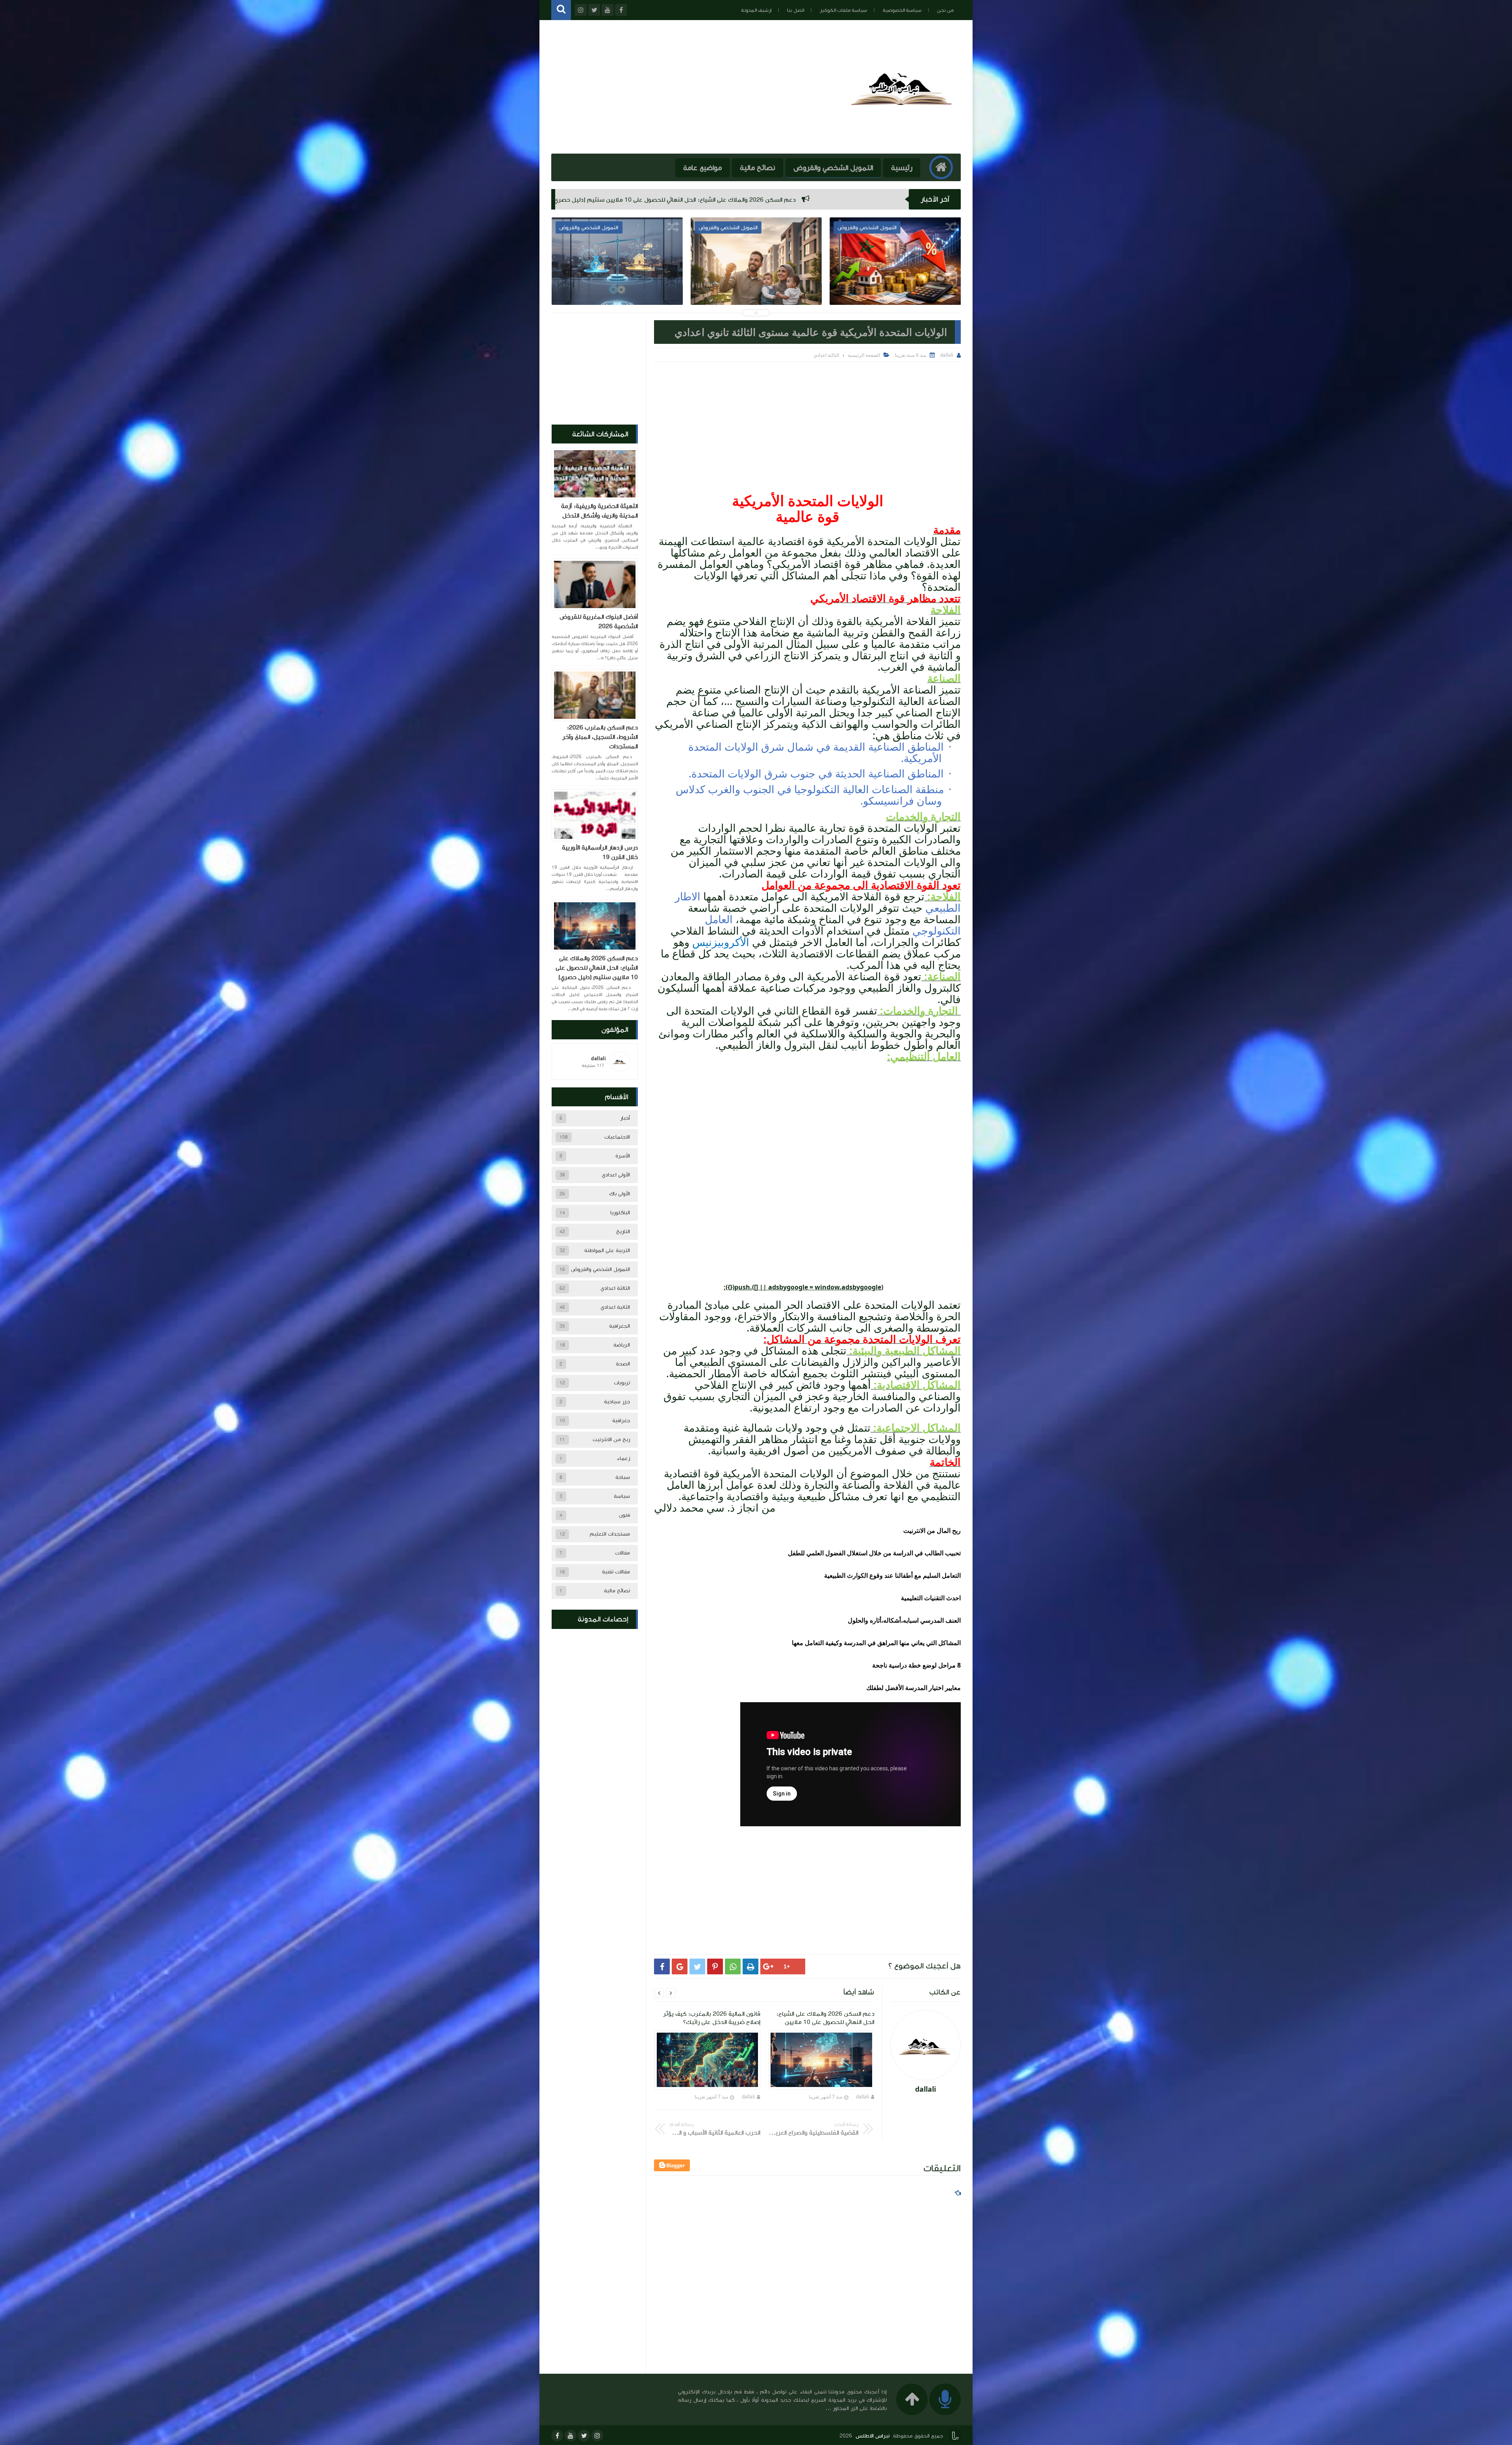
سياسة (622, 1496)
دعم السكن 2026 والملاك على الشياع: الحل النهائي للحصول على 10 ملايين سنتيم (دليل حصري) (597, 968)
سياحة (623, 1477)
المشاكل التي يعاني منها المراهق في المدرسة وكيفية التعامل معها (876, 1643)
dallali (863, 2097)
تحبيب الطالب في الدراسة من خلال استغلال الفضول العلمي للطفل (874, 1553)
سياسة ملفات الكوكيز (843, 10)
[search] (561, 10)
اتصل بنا (796, 10)
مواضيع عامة (702, 168)
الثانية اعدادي (615, 1307)
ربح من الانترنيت (611, 1440)
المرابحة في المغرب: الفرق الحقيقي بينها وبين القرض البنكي (647, 200)
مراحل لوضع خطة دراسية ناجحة (914, 1665)
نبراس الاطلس (873, 2436)
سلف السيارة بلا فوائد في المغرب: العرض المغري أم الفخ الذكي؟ (895, 284)
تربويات (622, 1383)
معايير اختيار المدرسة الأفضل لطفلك (913, 1688)
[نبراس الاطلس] (903, 141)
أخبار (625, 1118)
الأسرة (623, 1156)
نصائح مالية (758, 168)
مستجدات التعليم (610, 1534)
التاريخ (623, 1232)
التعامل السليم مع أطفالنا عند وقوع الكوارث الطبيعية (892, 1575)
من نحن (945, 10)
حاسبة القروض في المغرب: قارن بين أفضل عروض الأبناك (617, 284)
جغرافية (621, 1421)
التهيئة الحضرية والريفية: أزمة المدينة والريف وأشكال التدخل (599, 511)
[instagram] (597, 2436)
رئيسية (902, 168)
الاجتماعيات (617, 1137)
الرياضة (622, 1345)
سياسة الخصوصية (902, 10)
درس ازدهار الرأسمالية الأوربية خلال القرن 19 (600, 852)
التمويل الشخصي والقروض (833, 168)
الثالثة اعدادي (615, 1288)
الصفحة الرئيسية (864, 355)
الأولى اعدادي (616, 1175)
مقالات (623, 1553)
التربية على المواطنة (607, 1250)
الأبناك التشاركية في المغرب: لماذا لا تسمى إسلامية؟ (756, 284)
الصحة (623, 1364)
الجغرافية (620, 1326)
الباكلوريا (620, 1213)
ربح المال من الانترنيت (932, 1530)
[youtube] (571, 2436)
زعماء (623, 1458)
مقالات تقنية (616, 1572)
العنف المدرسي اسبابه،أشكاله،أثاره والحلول (904, 1620)
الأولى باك (620, 1194)
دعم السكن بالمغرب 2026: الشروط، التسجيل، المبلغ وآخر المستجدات (834, 200)
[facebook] (557, 2436)
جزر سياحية (617, 1402)
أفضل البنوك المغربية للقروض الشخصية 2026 (599, 621)
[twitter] (584, 2436)
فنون (624, 1515)
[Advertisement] (807, 421)
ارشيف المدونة (756, 10)
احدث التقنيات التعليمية (931, 1598)
